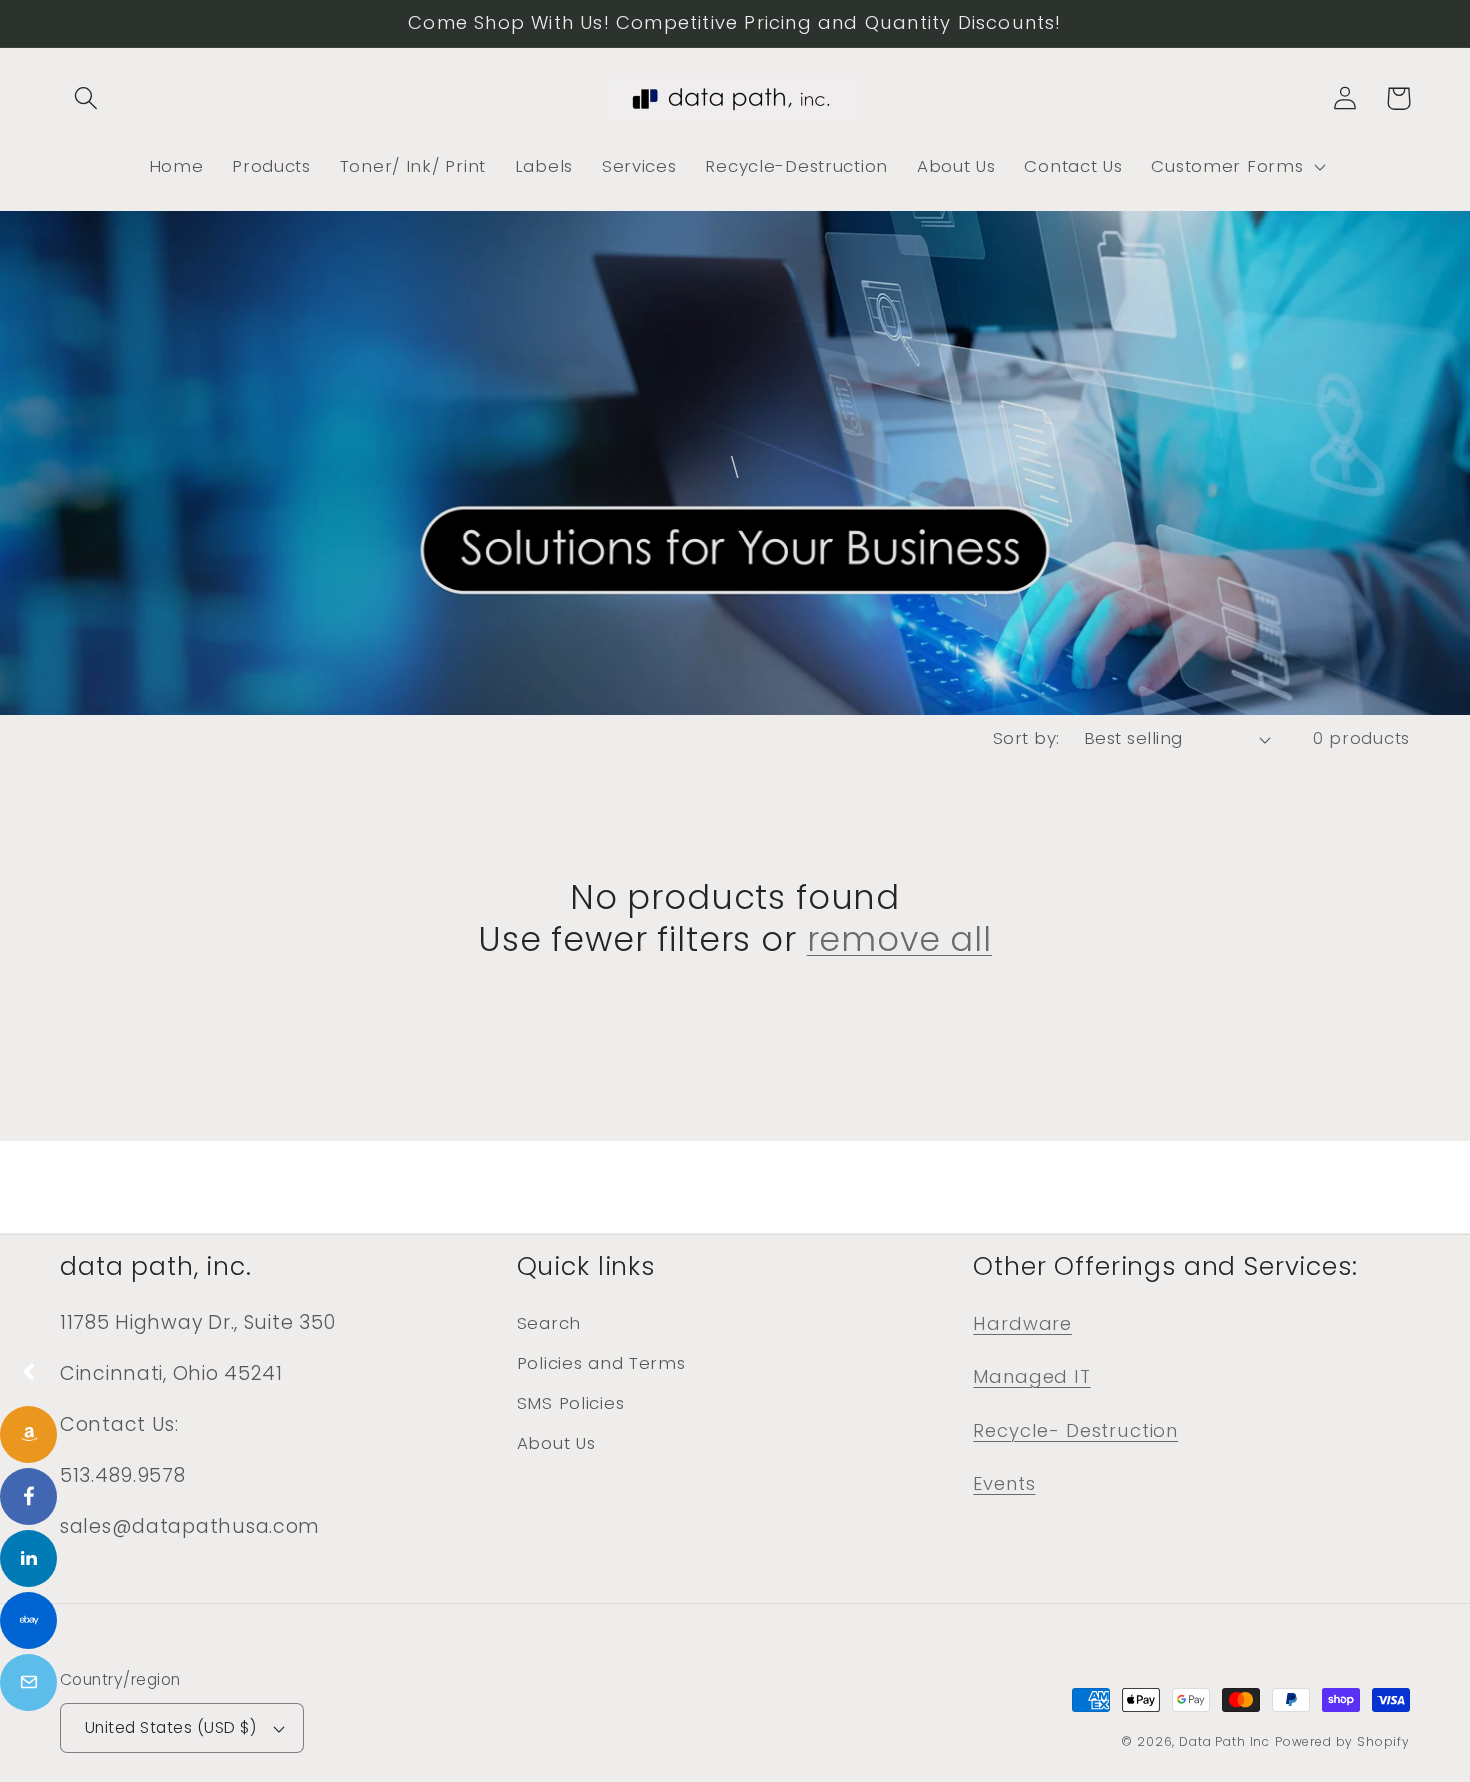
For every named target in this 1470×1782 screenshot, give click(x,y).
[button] (86, 98)
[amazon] (28, 1434)
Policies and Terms (601, 1363)
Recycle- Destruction (1075, 1430)
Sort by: (1026, 738)
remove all (899, 940)
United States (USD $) (170, 1727)
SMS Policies (571, 1403)
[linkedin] (28, 1558)
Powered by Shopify (1342, 1741)
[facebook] (28, 1496)
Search (549, 1323)
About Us (556, 1443)
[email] (28, 1682)
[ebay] (28, 1620)
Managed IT (1031, 1376)
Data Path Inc (1224, 1741)
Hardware (1022, 1323)
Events (1004, 1483)
